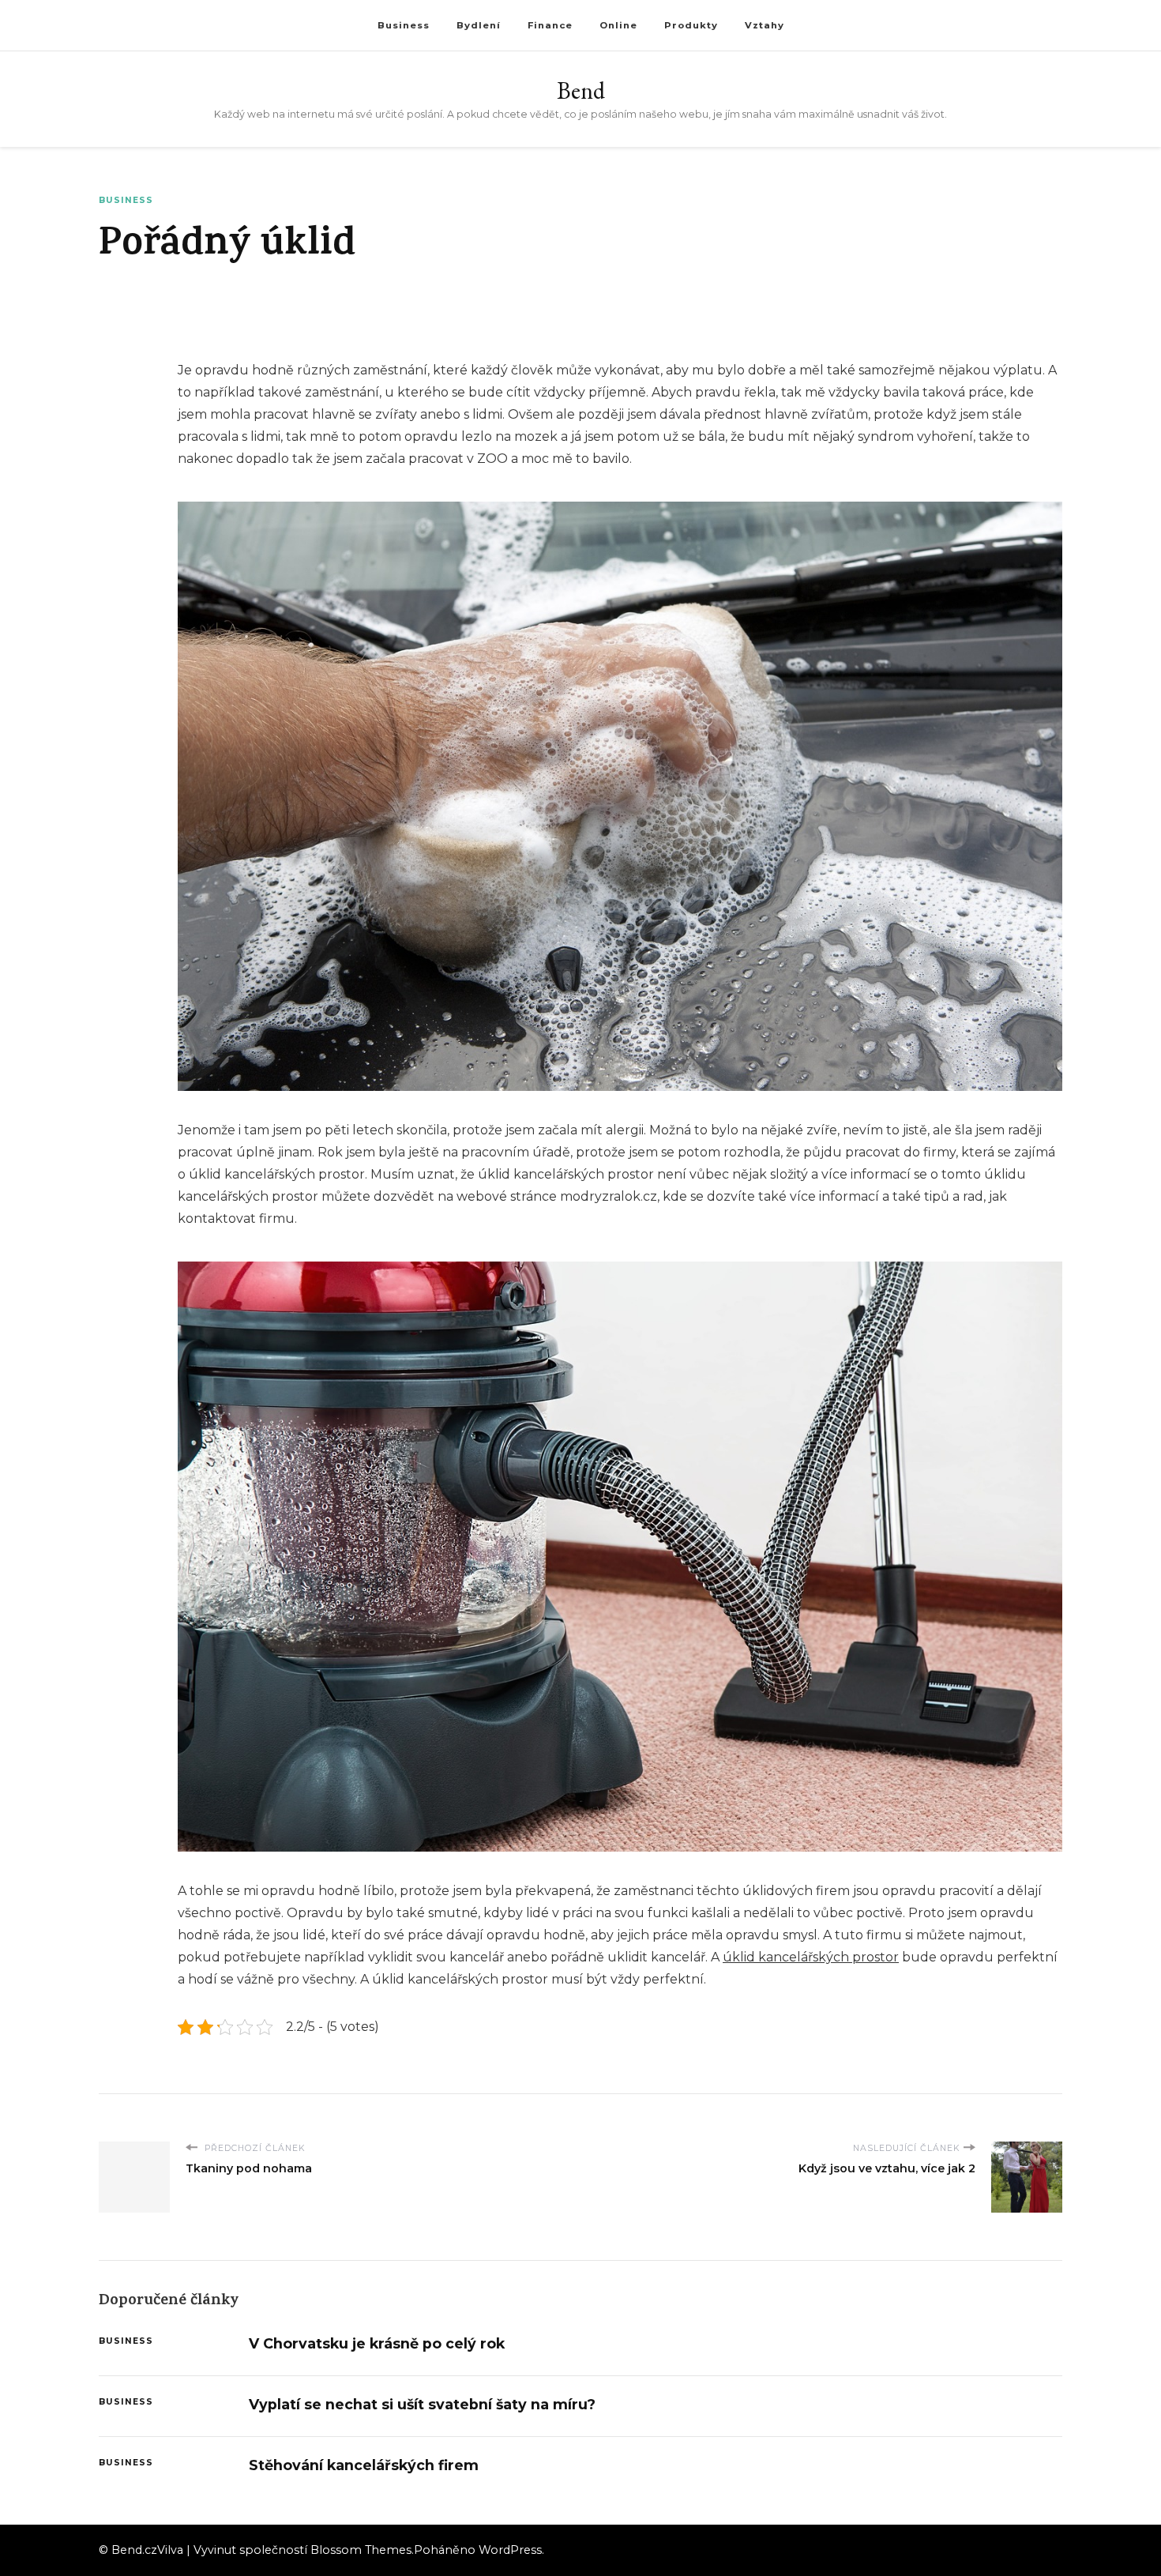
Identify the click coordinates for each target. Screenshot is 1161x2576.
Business (404, 25)
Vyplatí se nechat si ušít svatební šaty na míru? (422, 2404)
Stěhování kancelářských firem (364, 2465)
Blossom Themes (361, 2550)
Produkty (691, 25)
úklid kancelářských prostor (811, 1957)
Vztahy (765, 25)
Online (618, 25)
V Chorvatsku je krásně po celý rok (377, 2343)
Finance (550, 25)
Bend (581, 90)
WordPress (510, 2550)
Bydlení (479, 25)
